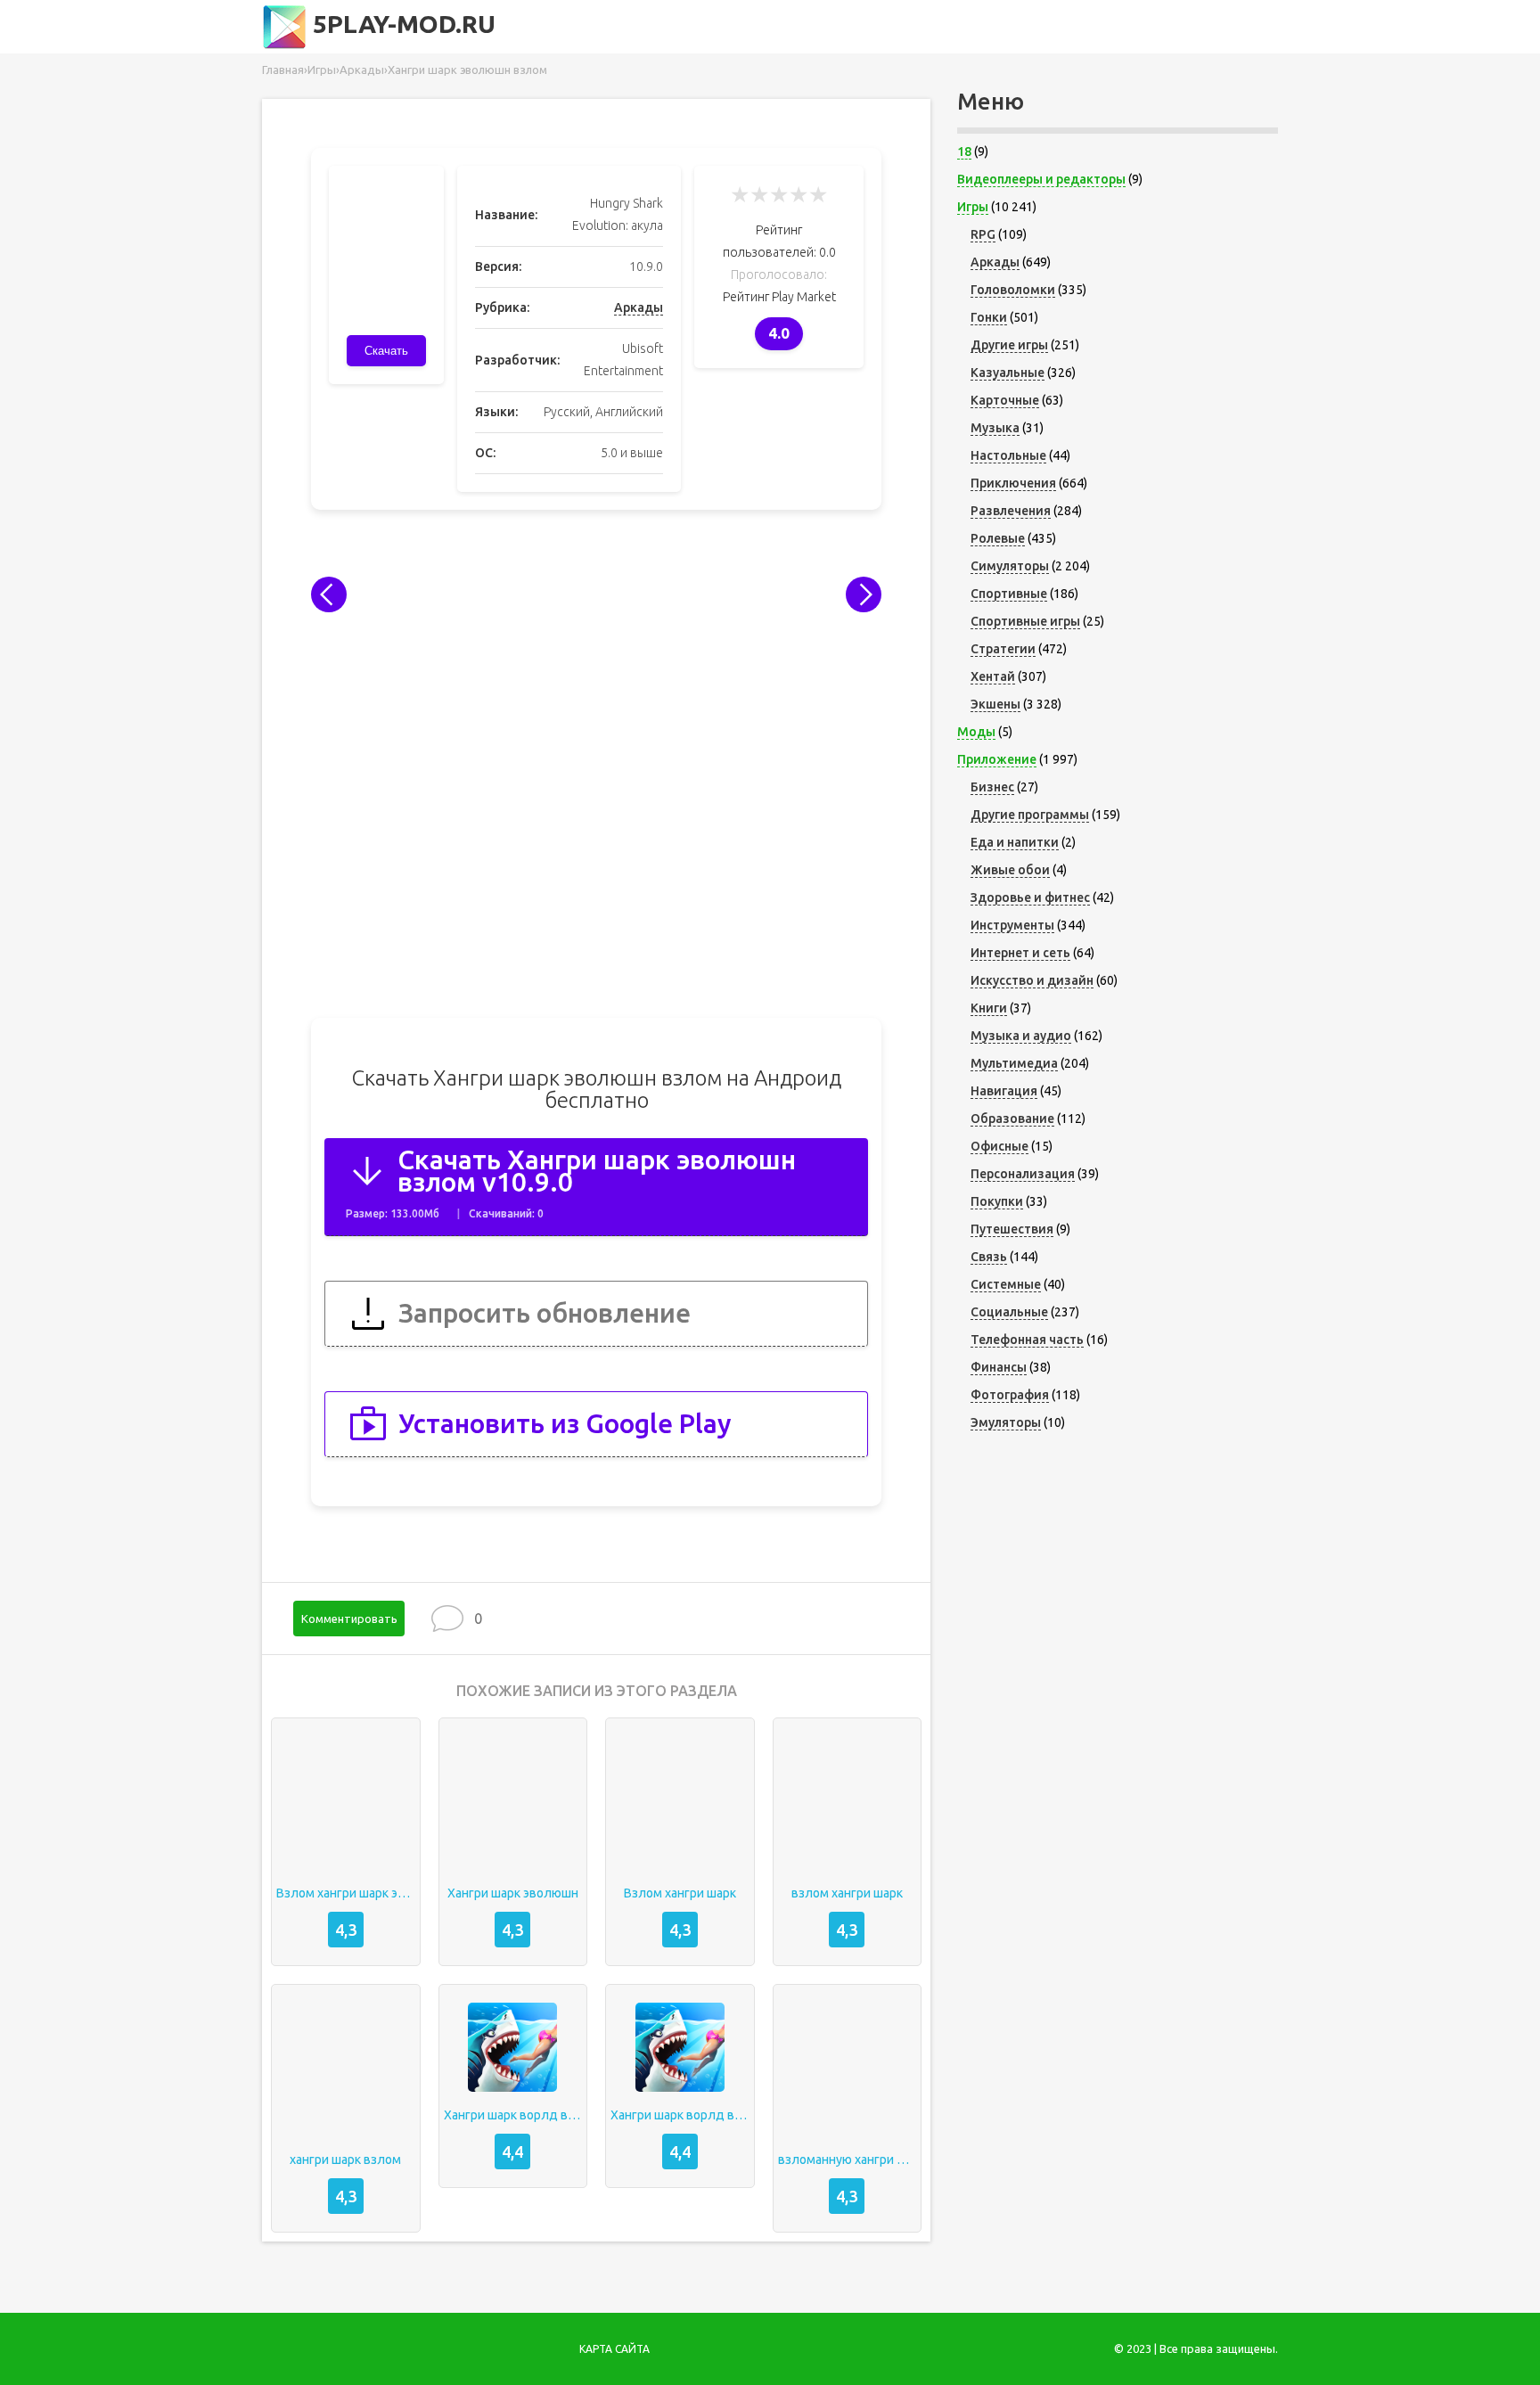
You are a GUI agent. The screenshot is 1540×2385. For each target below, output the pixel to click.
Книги (989, 1008)
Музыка (995, 428)
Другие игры (1009, 345)
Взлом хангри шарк (680, 1893)
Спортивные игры (1025, 621)
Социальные (1009, 1312)
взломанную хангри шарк (848, 2160)
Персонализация (1023, 1174)
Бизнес (992, 787)
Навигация (1004, 1091)
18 (964, 152)
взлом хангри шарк (847, 1893)
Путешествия (1012, 1229)
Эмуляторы (1006, 1422)
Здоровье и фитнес (1030, 897)
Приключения (1013, 483)
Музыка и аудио (1021, 1036)
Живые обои (1010, 870)
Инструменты (1012, 925)
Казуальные (1008, 373)
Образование (1012, 1119)
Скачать (386, 351)
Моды (976, 732)
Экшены (995, 704)
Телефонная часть (1027, 1340)
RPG (983, 234)
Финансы (999, 1367)
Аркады (639, 307)
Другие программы (1030, 815)
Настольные (1008, 455)
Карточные (1005, 400)
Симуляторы (1010, 566)
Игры (973, 207)
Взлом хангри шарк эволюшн (346, 1893)
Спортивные (1009, 594)
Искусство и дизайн (1032, 980)
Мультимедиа (1014, 1063)
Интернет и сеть (1020, 953)
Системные (1006, 1284)
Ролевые (998, 538)
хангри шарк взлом (345, 2160)
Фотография (1010, 1395)
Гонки (989, 317)
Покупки (997, 1201)
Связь (989, 1257)
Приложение (997, 759)
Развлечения (1011, 511)
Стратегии (1003, 649)
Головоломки (1013, 290)
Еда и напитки (1015, 842)
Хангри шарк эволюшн (513, 1893)
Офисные (999, 1146)
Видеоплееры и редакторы (1041, 179)
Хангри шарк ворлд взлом (513, 2115)
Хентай (993, 676)
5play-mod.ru (401, 24)
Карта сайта (614, 2349)
